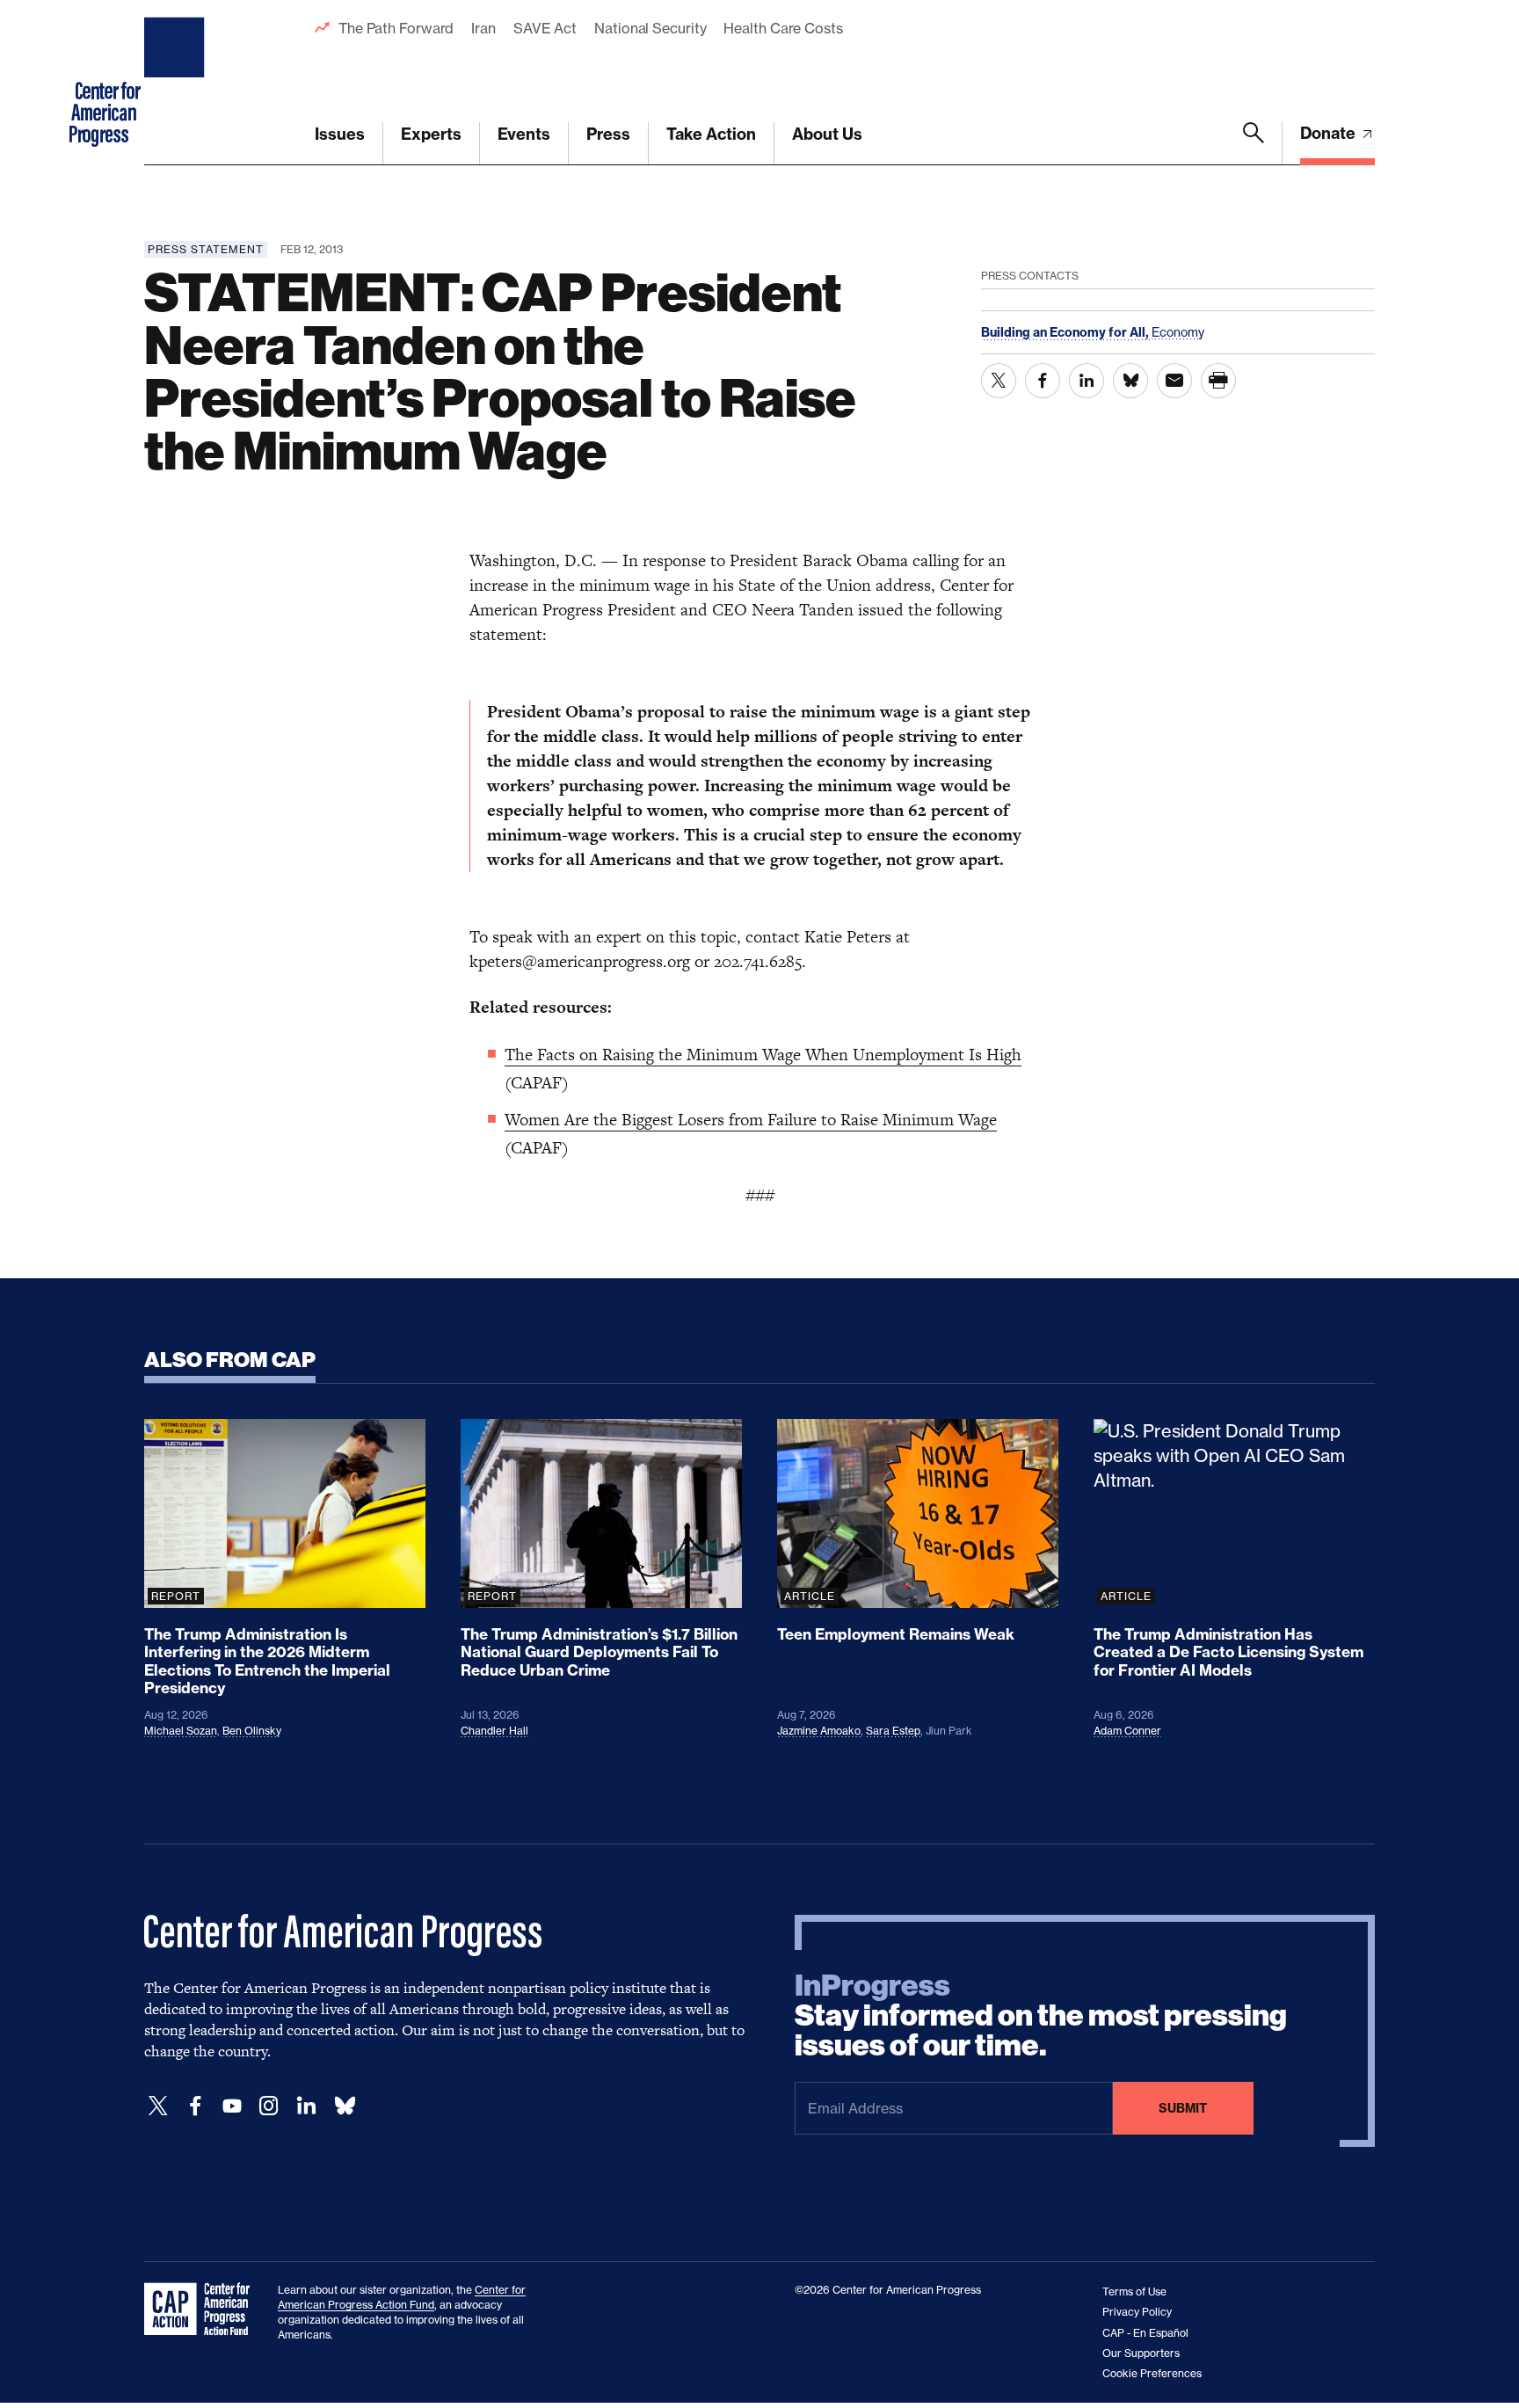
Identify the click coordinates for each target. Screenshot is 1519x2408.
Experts (431, 134)
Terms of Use (1134, 2292)
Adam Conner (1127, 1731)
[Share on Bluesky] (1130, 381)
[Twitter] (158, 2106)
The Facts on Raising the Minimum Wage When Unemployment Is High (763, 1055)
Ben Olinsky (252, 1731)
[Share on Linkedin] (1087, 381)
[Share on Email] (1174, 381)
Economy (1178, 332)
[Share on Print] (1218, 381)
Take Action (711, 134)
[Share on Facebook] (1043, 381)
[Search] (1254, 143)
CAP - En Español (1145, 2333)
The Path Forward (396, 28)
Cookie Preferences (1152, 2373)
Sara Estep (893, 1731)
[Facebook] (195, 2106)
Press (608, 134)
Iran (483, 28)
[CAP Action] (202, 2310)
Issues (340, 134)
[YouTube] (232, 2106)
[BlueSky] (345, 2106)
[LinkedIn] (306, 2106)
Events (524, 134)
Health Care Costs (783, 28)
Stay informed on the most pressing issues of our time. (1041, 2016)
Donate (1330, 133)
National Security (650, 28)
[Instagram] (269, 2106)
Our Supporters (1141, 2353)
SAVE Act (545, 28)
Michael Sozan (181, 1731)
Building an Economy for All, (1066, 332)
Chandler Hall (494, 1731)
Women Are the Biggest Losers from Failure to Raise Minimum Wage (751, 1120)
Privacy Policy (1137, 2312)
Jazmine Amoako (819, 1731)
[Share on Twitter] (999, 381)
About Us (827, 134)
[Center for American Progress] (177, 83)
